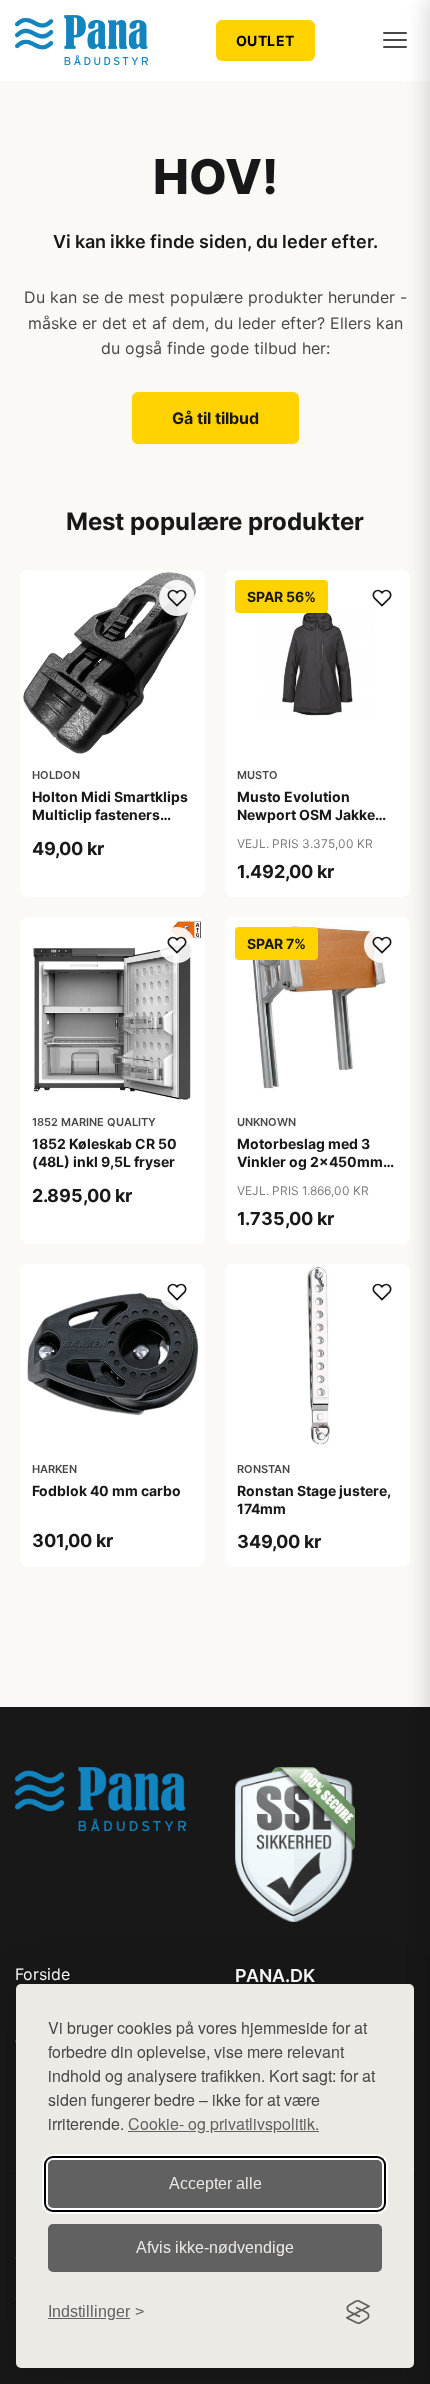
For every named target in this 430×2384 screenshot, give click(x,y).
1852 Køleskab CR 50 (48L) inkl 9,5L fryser (104, 1152)
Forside (42, 1974)
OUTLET (265, 40)
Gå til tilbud (215, 418)
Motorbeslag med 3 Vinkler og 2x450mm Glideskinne (310, 1161)
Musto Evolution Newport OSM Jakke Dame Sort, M (306, 814)
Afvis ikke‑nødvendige (215, 2247)
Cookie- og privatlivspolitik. (223, 2123)
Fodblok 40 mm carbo (106, 1490)
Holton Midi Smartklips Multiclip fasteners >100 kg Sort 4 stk (110, 814)
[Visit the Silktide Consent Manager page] (358, 2312)
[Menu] (395, 40)
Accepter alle (215, 2183)
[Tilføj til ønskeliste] (177, 598)
